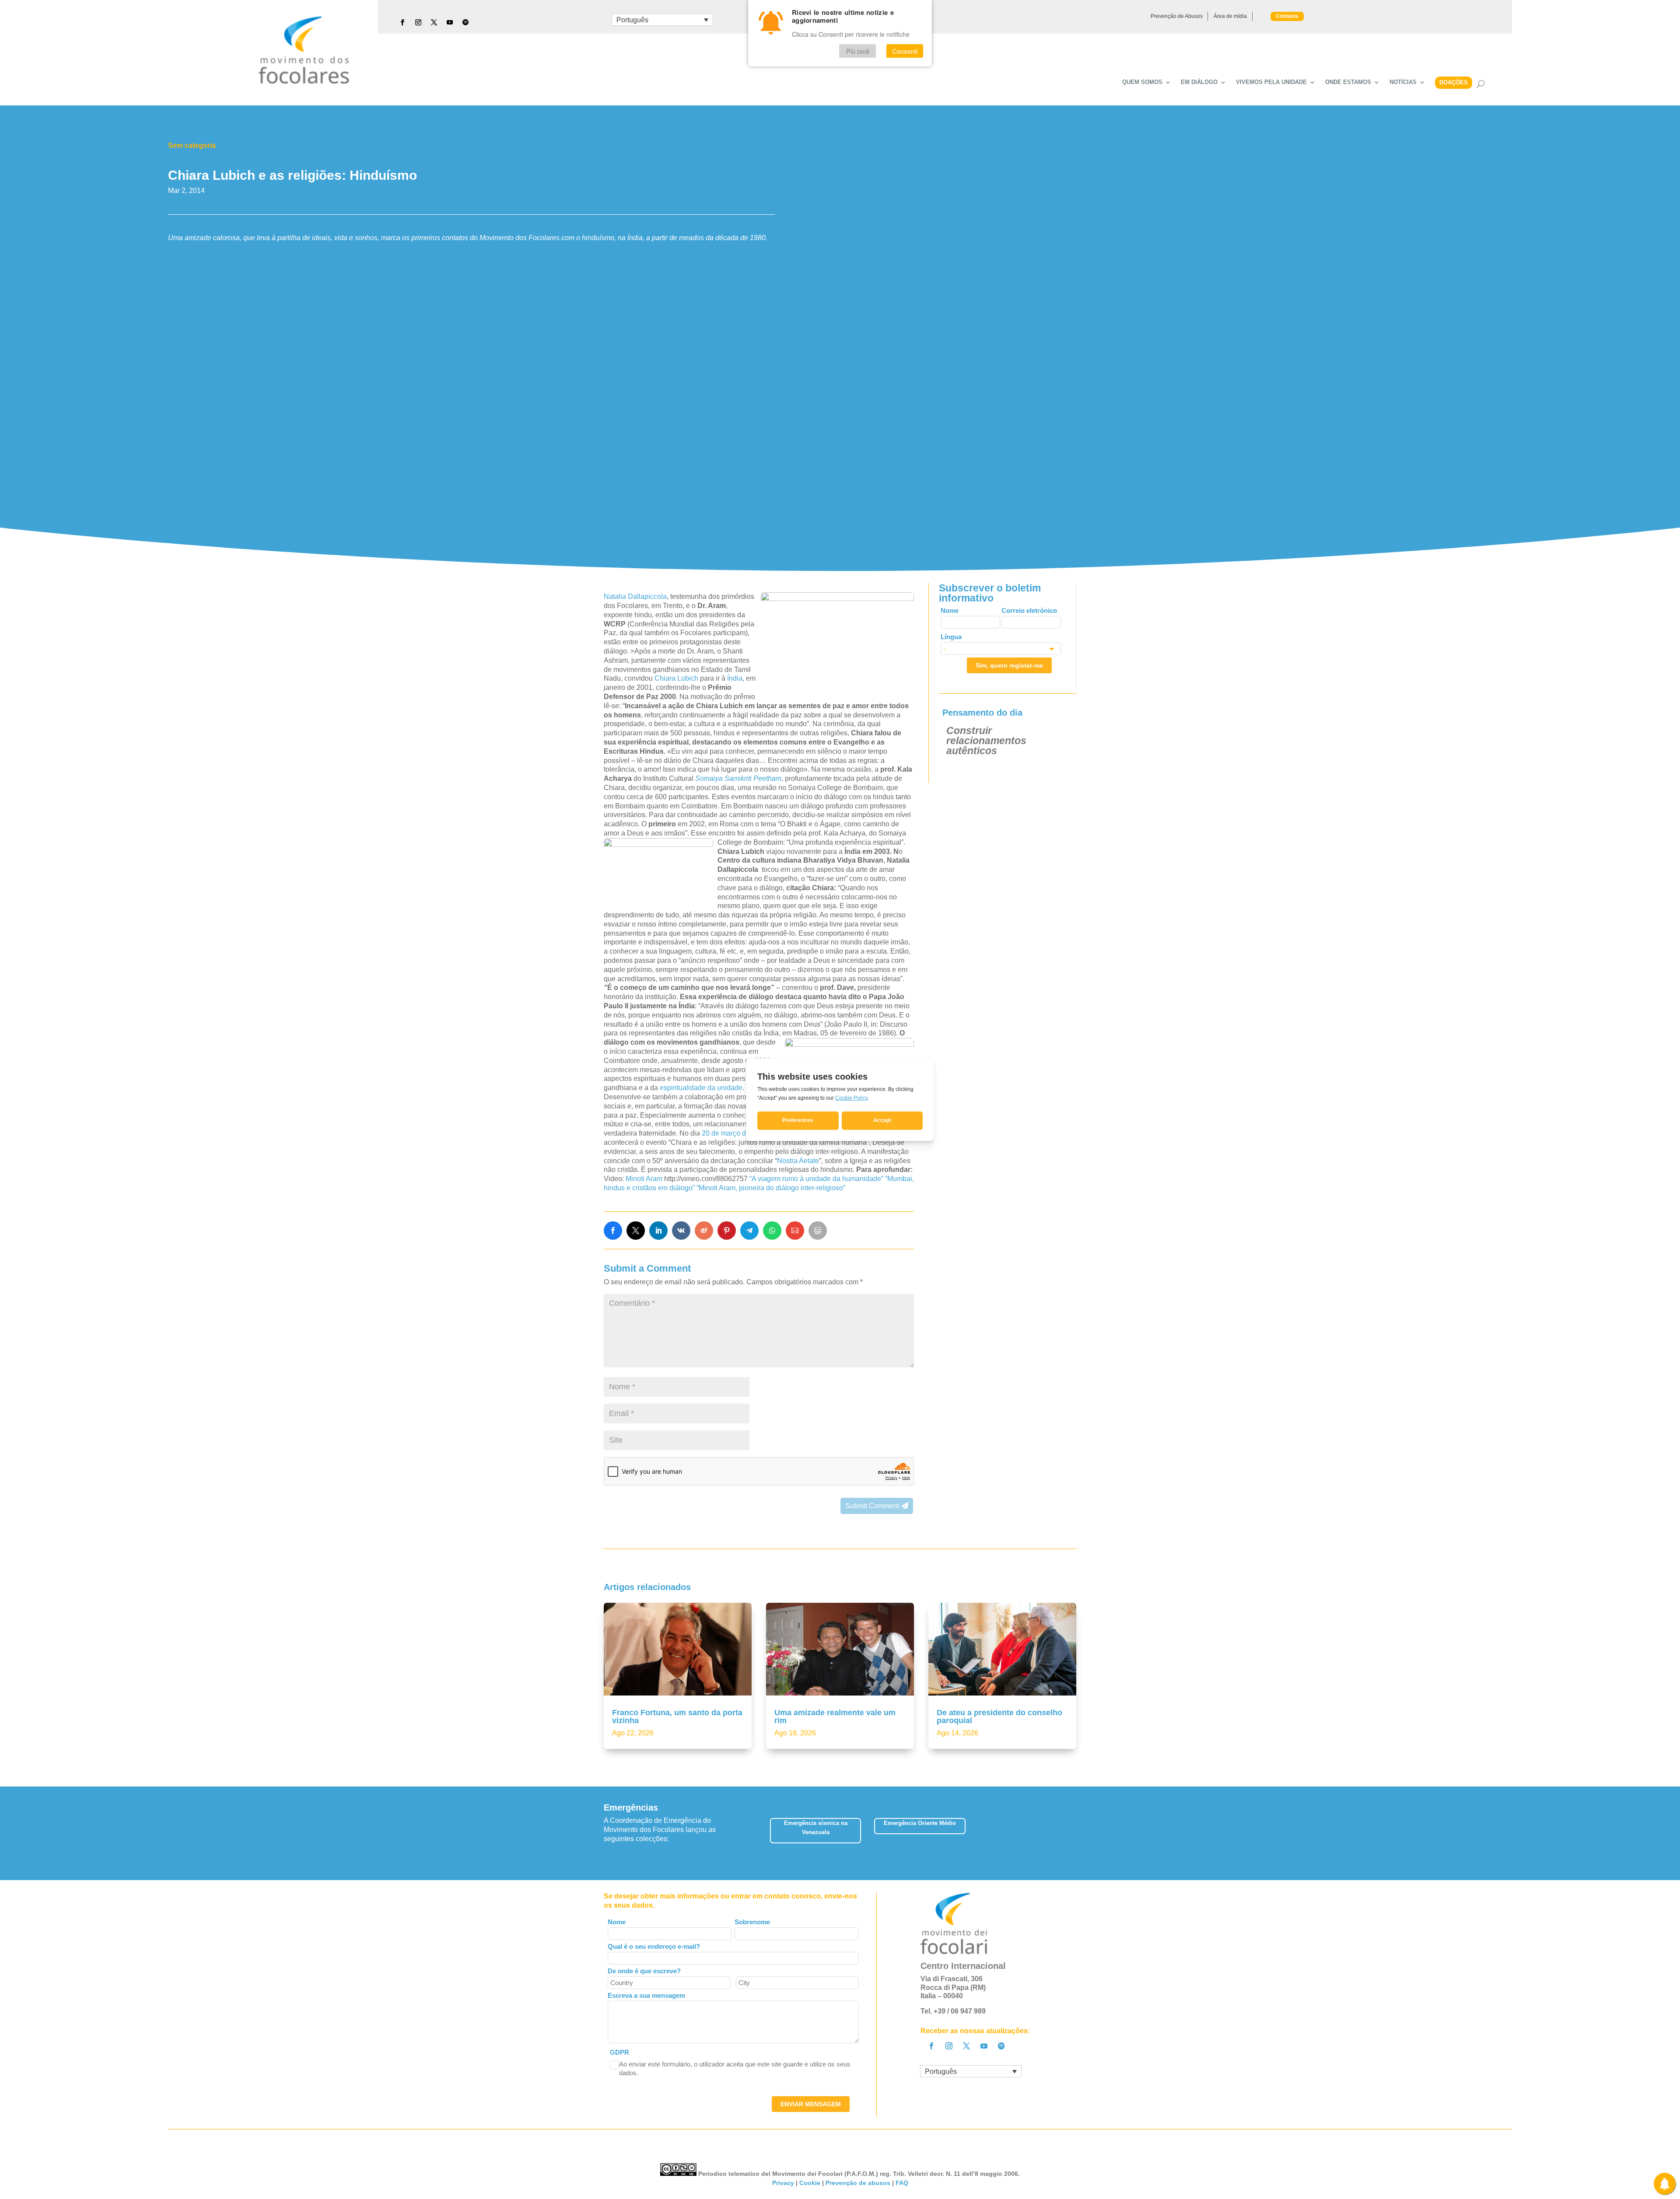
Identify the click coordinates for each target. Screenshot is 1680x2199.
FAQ (902, 2183)
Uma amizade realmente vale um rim (835, 1717)
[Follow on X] (434, 22)
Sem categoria (192, 145)
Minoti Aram (644, 1179)
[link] (613, 1231)
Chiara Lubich (676, 678)
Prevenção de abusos (858, 2183)
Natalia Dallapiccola (635, 596)
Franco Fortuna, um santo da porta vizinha (677, 1717)
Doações (1454, 82)
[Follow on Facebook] (402, 22)
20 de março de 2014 (735, 1133)
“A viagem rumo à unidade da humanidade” (816, 1179)
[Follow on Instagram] (418, 22)
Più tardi (858, 51)
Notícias (1403, 82)
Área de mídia (1230, 16)
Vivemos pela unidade (1271, 82)
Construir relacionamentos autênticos (986, 741)
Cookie (810, 2183)
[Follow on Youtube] (450, 22)
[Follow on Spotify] (465, 22)
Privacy (783, 2183)
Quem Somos (1142, 82)
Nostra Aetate (798, 1161)
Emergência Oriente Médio (920, 1823)
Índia (735, 678)
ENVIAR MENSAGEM (811, 2104)
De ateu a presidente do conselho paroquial (999, 1717)
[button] (1076, 1833)
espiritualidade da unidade (701, 1088)
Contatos (1287, 16)
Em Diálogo (1199, 82)
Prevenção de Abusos (1177, 16)
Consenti (905, 51)
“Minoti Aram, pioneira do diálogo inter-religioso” (771, 1188)
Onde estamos (1348, 82)
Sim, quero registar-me (1009, 665)
